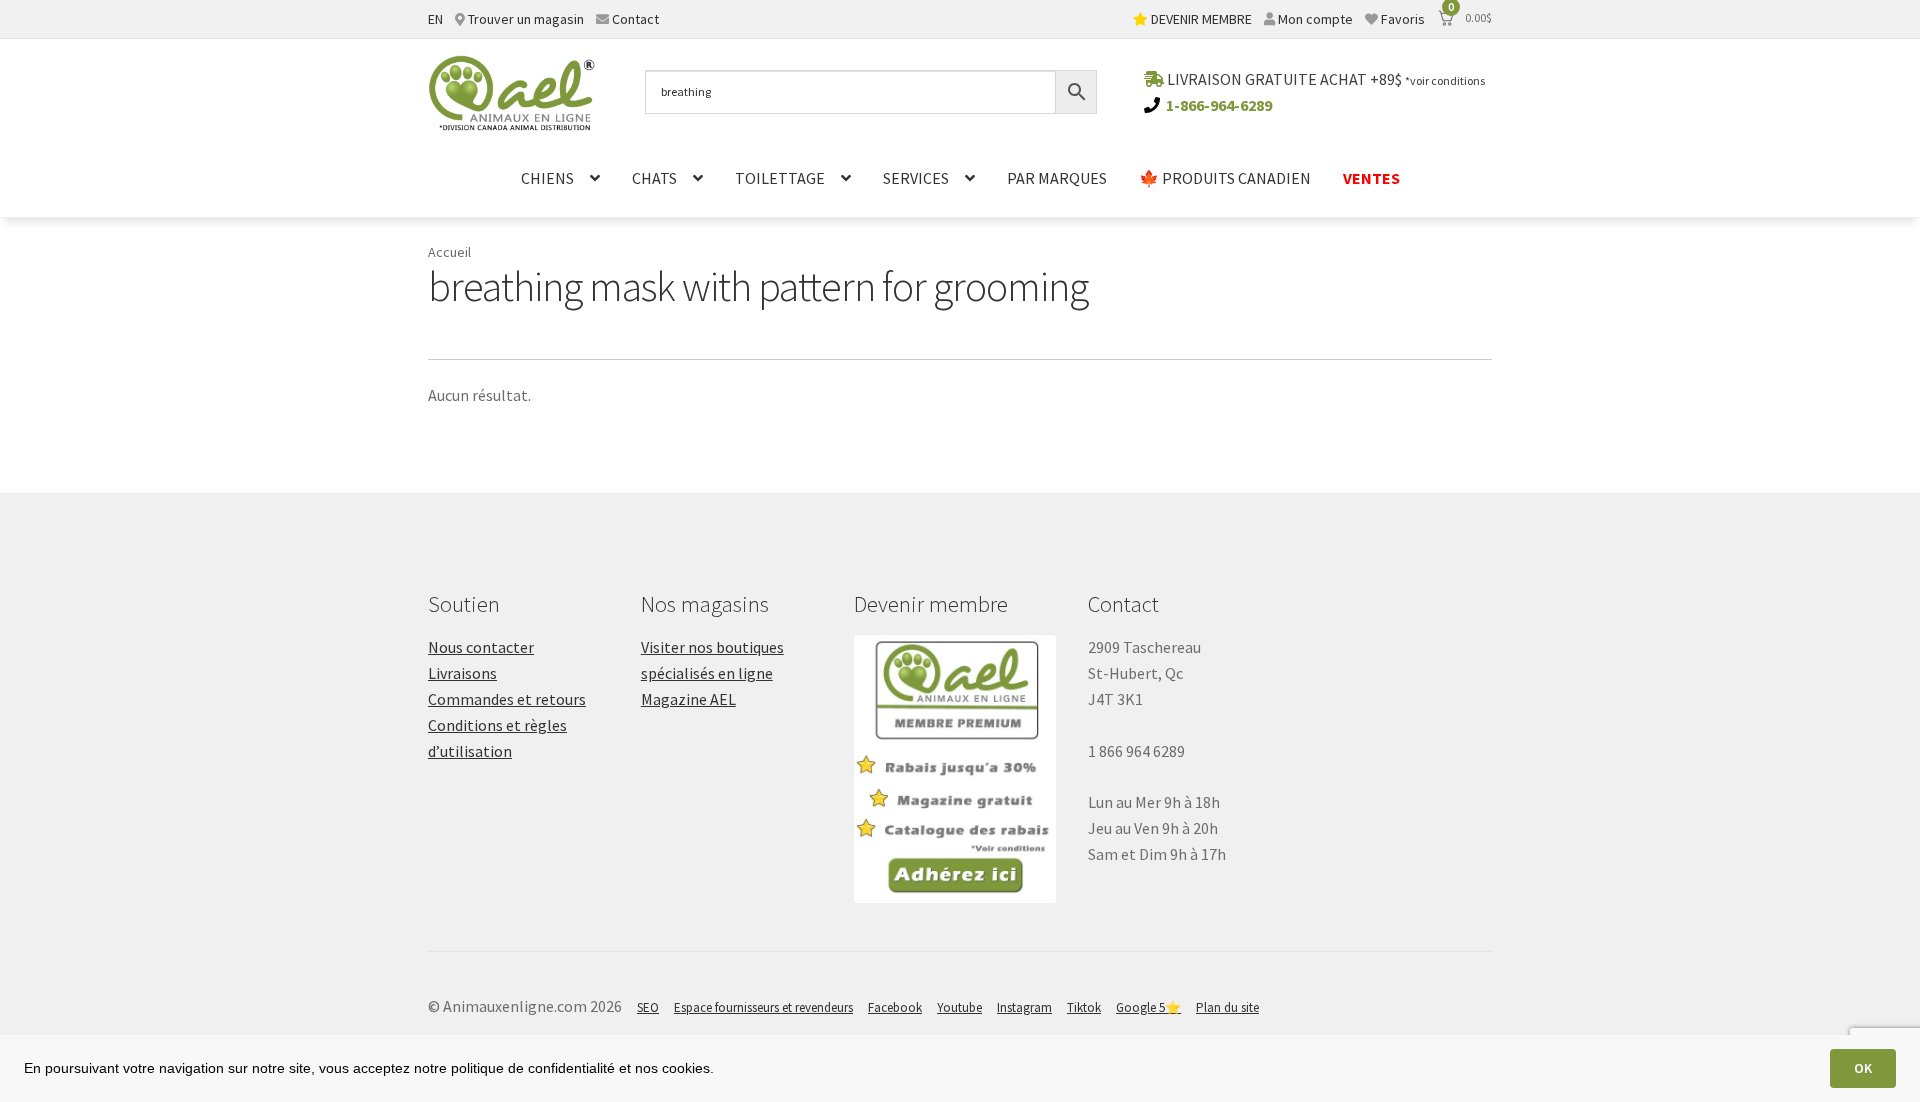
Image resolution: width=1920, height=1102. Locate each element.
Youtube (959, 1007)
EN (435, 19)
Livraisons (462, 673)
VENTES (1371, 178)
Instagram (1024, 1007)
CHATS (654, 178)
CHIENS (547, 178)
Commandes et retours (507, 699)
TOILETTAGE (780, 178)
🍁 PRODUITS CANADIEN (1225, 178)
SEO (648, 1007)
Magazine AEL (688, 699)
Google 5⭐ (1148, 1007)
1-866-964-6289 (1219, 105)
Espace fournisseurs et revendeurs (763, 1007)
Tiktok (1084, 1007)
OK (1863, 1068)
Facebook (895, 1007)
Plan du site (1227, 1007)
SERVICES (916, 178)
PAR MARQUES (1057, 178)
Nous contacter (481, 647)
